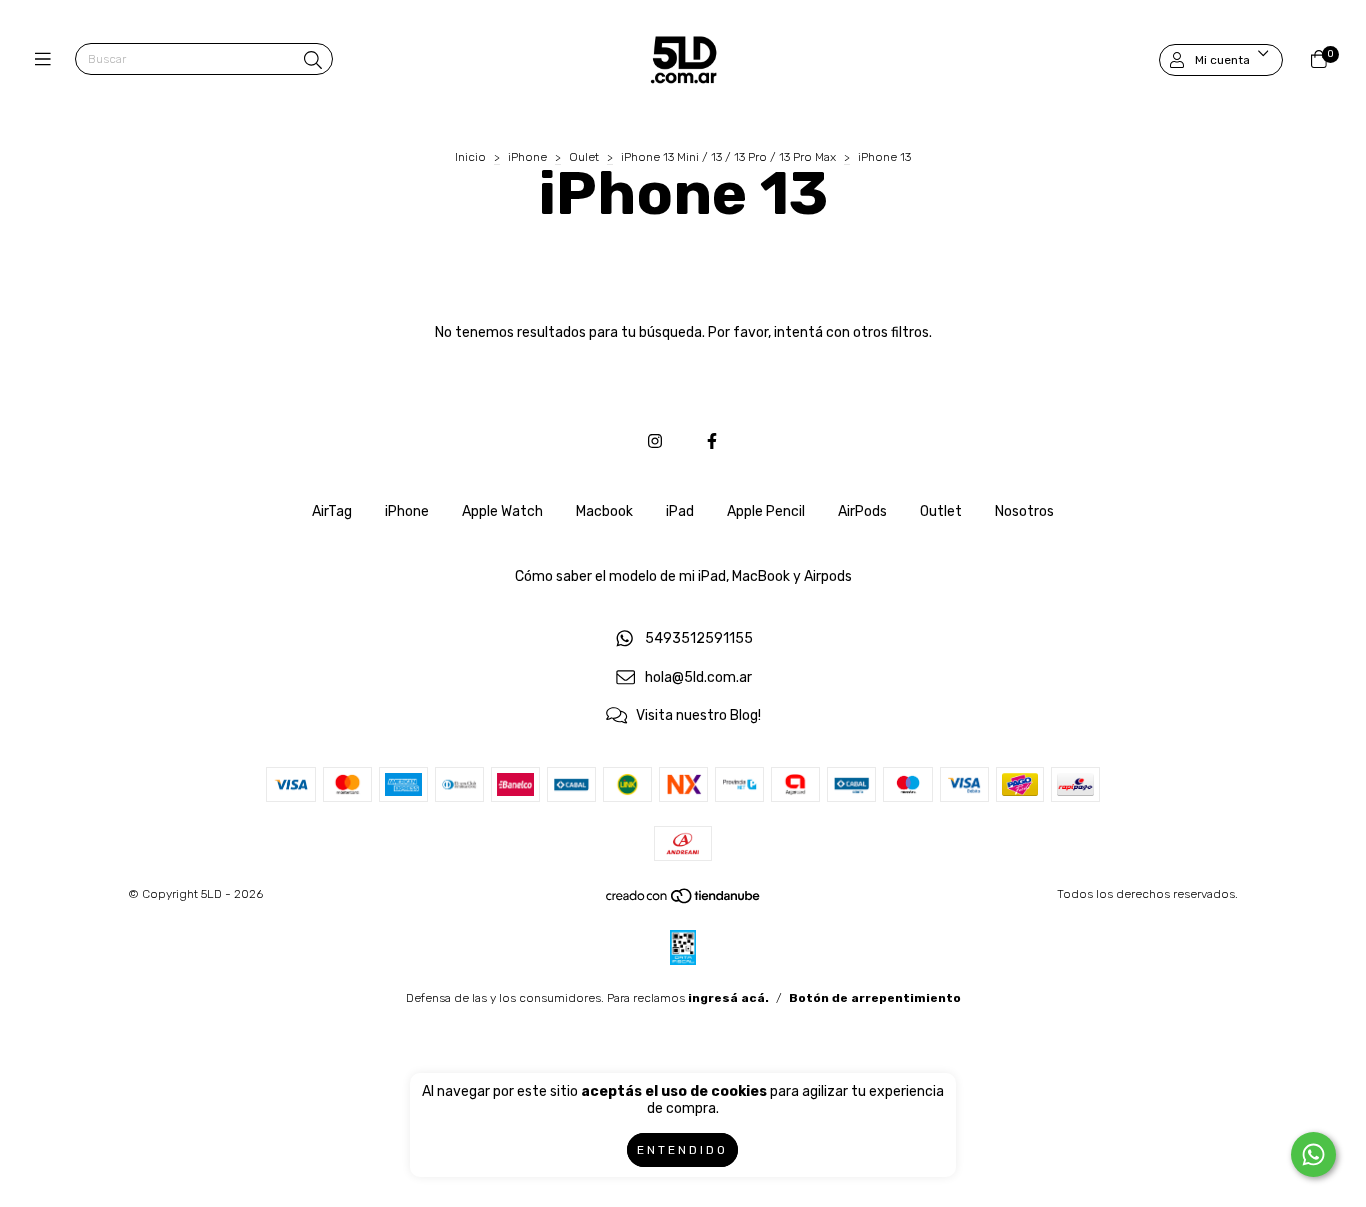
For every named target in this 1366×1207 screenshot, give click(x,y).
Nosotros (1024, 511)
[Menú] (47, 60)
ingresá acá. (728, 998)
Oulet (585, 157)
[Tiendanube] (684, 901)
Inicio (470, 157)
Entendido (682, 1150)
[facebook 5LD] (712, 441)
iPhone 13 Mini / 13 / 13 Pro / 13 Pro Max (728, 157)
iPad (680, 511)
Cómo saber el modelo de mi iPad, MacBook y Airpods (683, 576)
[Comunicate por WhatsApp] (1313, 1154)
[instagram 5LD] (655, 441)
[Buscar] (313, 61)
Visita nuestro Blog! (698, 716)
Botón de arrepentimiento (875, 998)
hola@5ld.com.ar (698, 677)
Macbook (604, 511)
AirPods (862, 511)
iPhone (527, 157)
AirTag (332, 511)
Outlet (941, 511)
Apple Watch (502, 511)
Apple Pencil (766, 511)
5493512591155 (699, 638)
